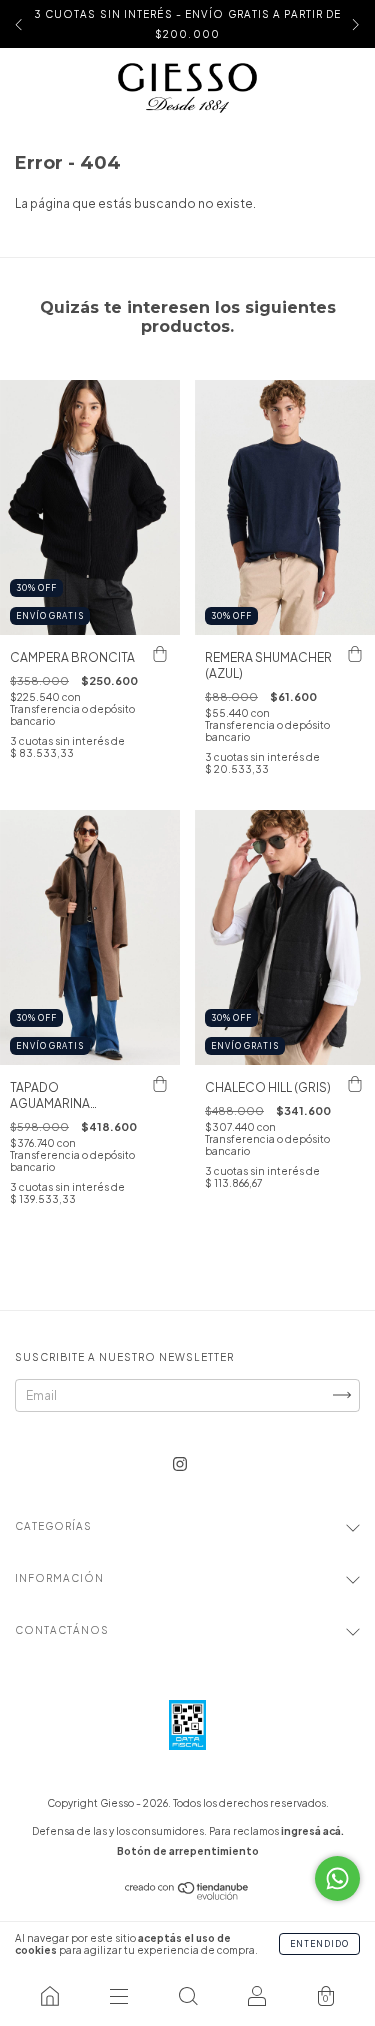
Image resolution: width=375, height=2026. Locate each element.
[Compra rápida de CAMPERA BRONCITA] (160, 655)
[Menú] (118, 1996)
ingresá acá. (312, 1831)
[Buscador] (187, 1996)
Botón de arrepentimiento (188, 1851)
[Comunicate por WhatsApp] (337, 1878)
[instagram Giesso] (180, 1463)
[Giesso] (49, 1996)
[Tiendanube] (187, 1895)
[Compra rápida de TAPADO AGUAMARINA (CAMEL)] (160, 1085)
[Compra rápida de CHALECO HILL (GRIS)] (355, 1085)
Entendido (319, 1944)
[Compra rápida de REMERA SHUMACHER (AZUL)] (355, 655)
